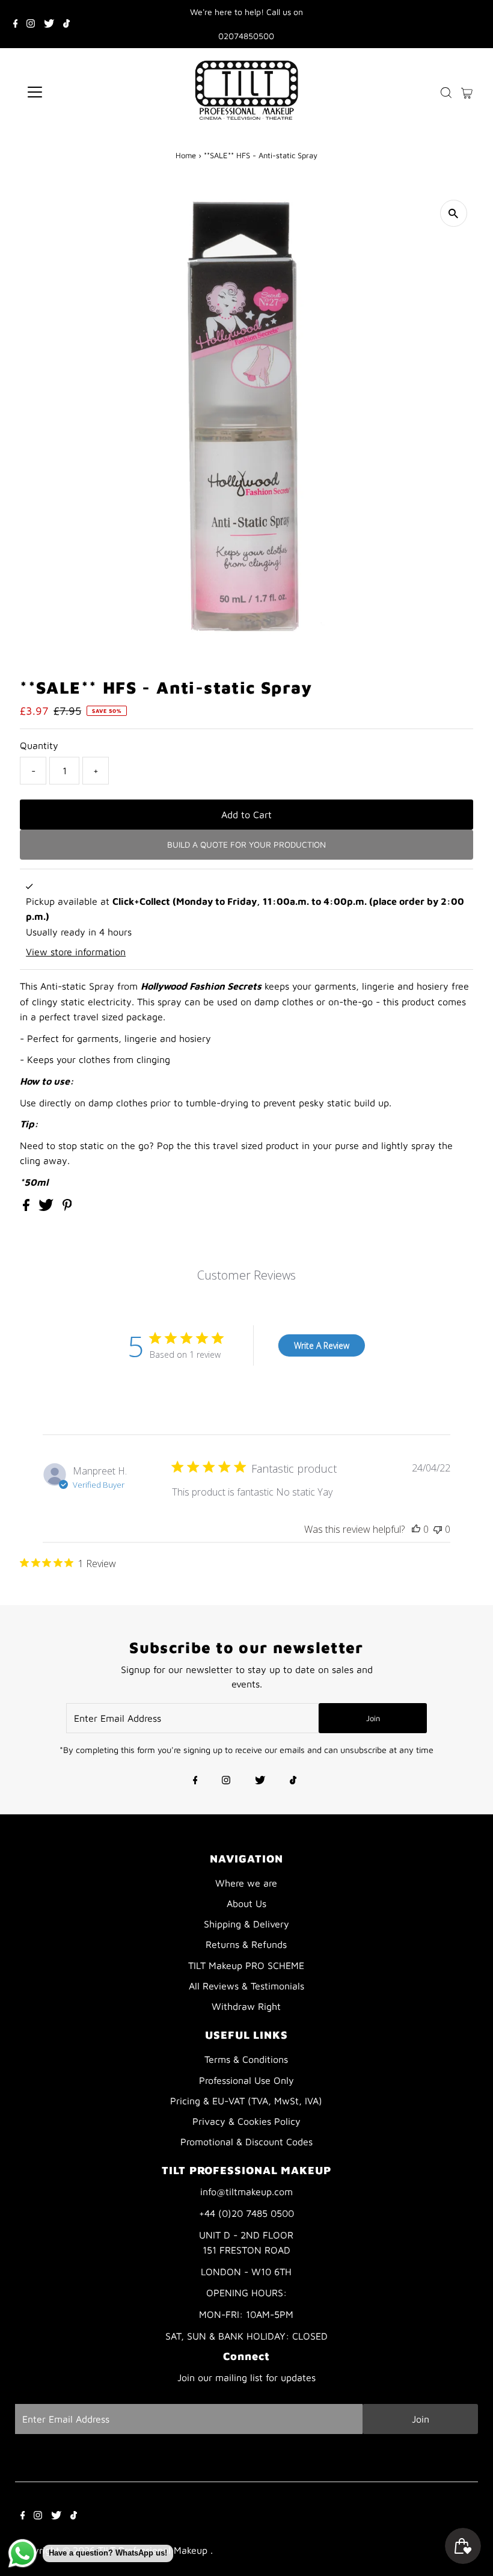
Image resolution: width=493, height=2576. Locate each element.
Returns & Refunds (246, 1944)
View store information (76, 952)
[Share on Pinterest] (67, 1207)
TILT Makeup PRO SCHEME (246, 1965)
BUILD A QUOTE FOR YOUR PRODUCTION (246, 844)
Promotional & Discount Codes (246, 2142)
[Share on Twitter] (47, 1207)
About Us (246, 1903)
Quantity (39, 745)
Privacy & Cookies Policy (246, 2121)
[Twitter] (49, 24)
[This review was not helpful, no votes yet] (438, 1529)
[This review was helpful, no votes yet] (416, 1529)
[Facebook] (16, 24)
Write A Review (322, 1345)
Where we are (246, 1883)
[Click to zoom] (454, 213)
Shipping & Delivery (246, 1924)
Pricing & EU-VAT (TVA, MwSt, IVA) (246, 2101)
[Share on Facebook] (28, 1207)
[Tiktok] (66, 24)
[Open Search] (446, 92)
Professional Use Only (246, 2080)
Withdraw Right (246, 2006)
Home (186, 155)
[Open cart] (467, 92)
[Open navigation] (74, 92)
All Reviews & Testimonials (246, 1986)
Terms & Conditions (246, 2059)
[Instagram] (31, 24)
